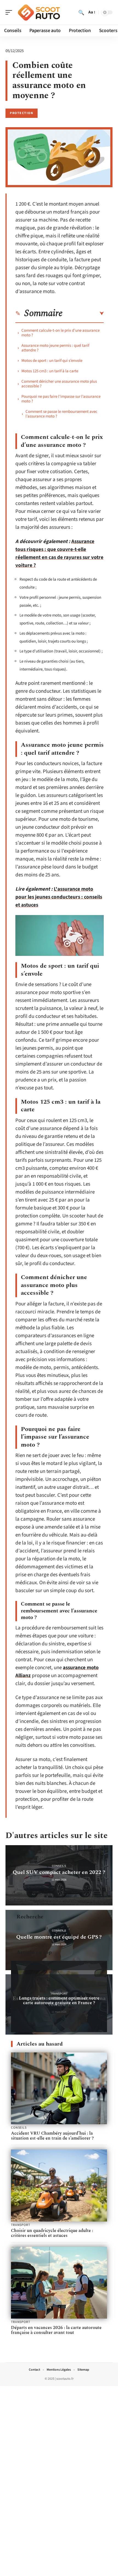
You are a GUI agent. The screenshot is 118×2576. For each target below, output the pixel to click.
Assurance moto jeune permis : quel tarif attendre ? (55, 348)
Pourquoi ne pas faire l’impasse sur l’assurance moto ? (61, 399)
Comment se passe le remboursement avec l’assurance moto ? (61, 414)
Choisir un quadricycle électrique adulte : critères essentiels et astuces (52, 2233)
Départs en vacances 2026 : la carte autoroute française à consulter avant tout (56, 2330)
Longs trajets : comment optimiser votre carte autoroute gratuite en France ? (59, 2000)
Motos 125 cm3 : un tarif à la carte (50, 371)
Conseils (59, 1866)
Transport (59, 1994)
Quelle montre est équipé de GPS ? (59, 1937)
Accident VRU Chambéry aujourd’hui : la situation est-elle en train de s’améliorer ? (52, 2136)
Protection (22, 113)
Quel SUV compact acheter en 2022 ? (59, 1872)
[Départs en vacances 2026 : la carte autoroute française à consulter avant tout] (59, 2283)
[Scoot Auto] (40, 12)
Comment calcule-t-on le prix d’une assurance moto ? (61, 333)
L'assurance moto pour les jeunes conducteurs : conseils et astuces (59, 897)
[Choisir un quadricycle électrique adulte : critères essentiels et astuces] (59, 2186)
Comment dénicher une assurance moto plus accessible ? (59, 384)
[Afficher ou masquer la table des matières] (83, 314)
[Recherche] (81, 12)
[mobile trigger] (10, 12)
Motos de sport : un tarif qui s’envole (52, 361)
